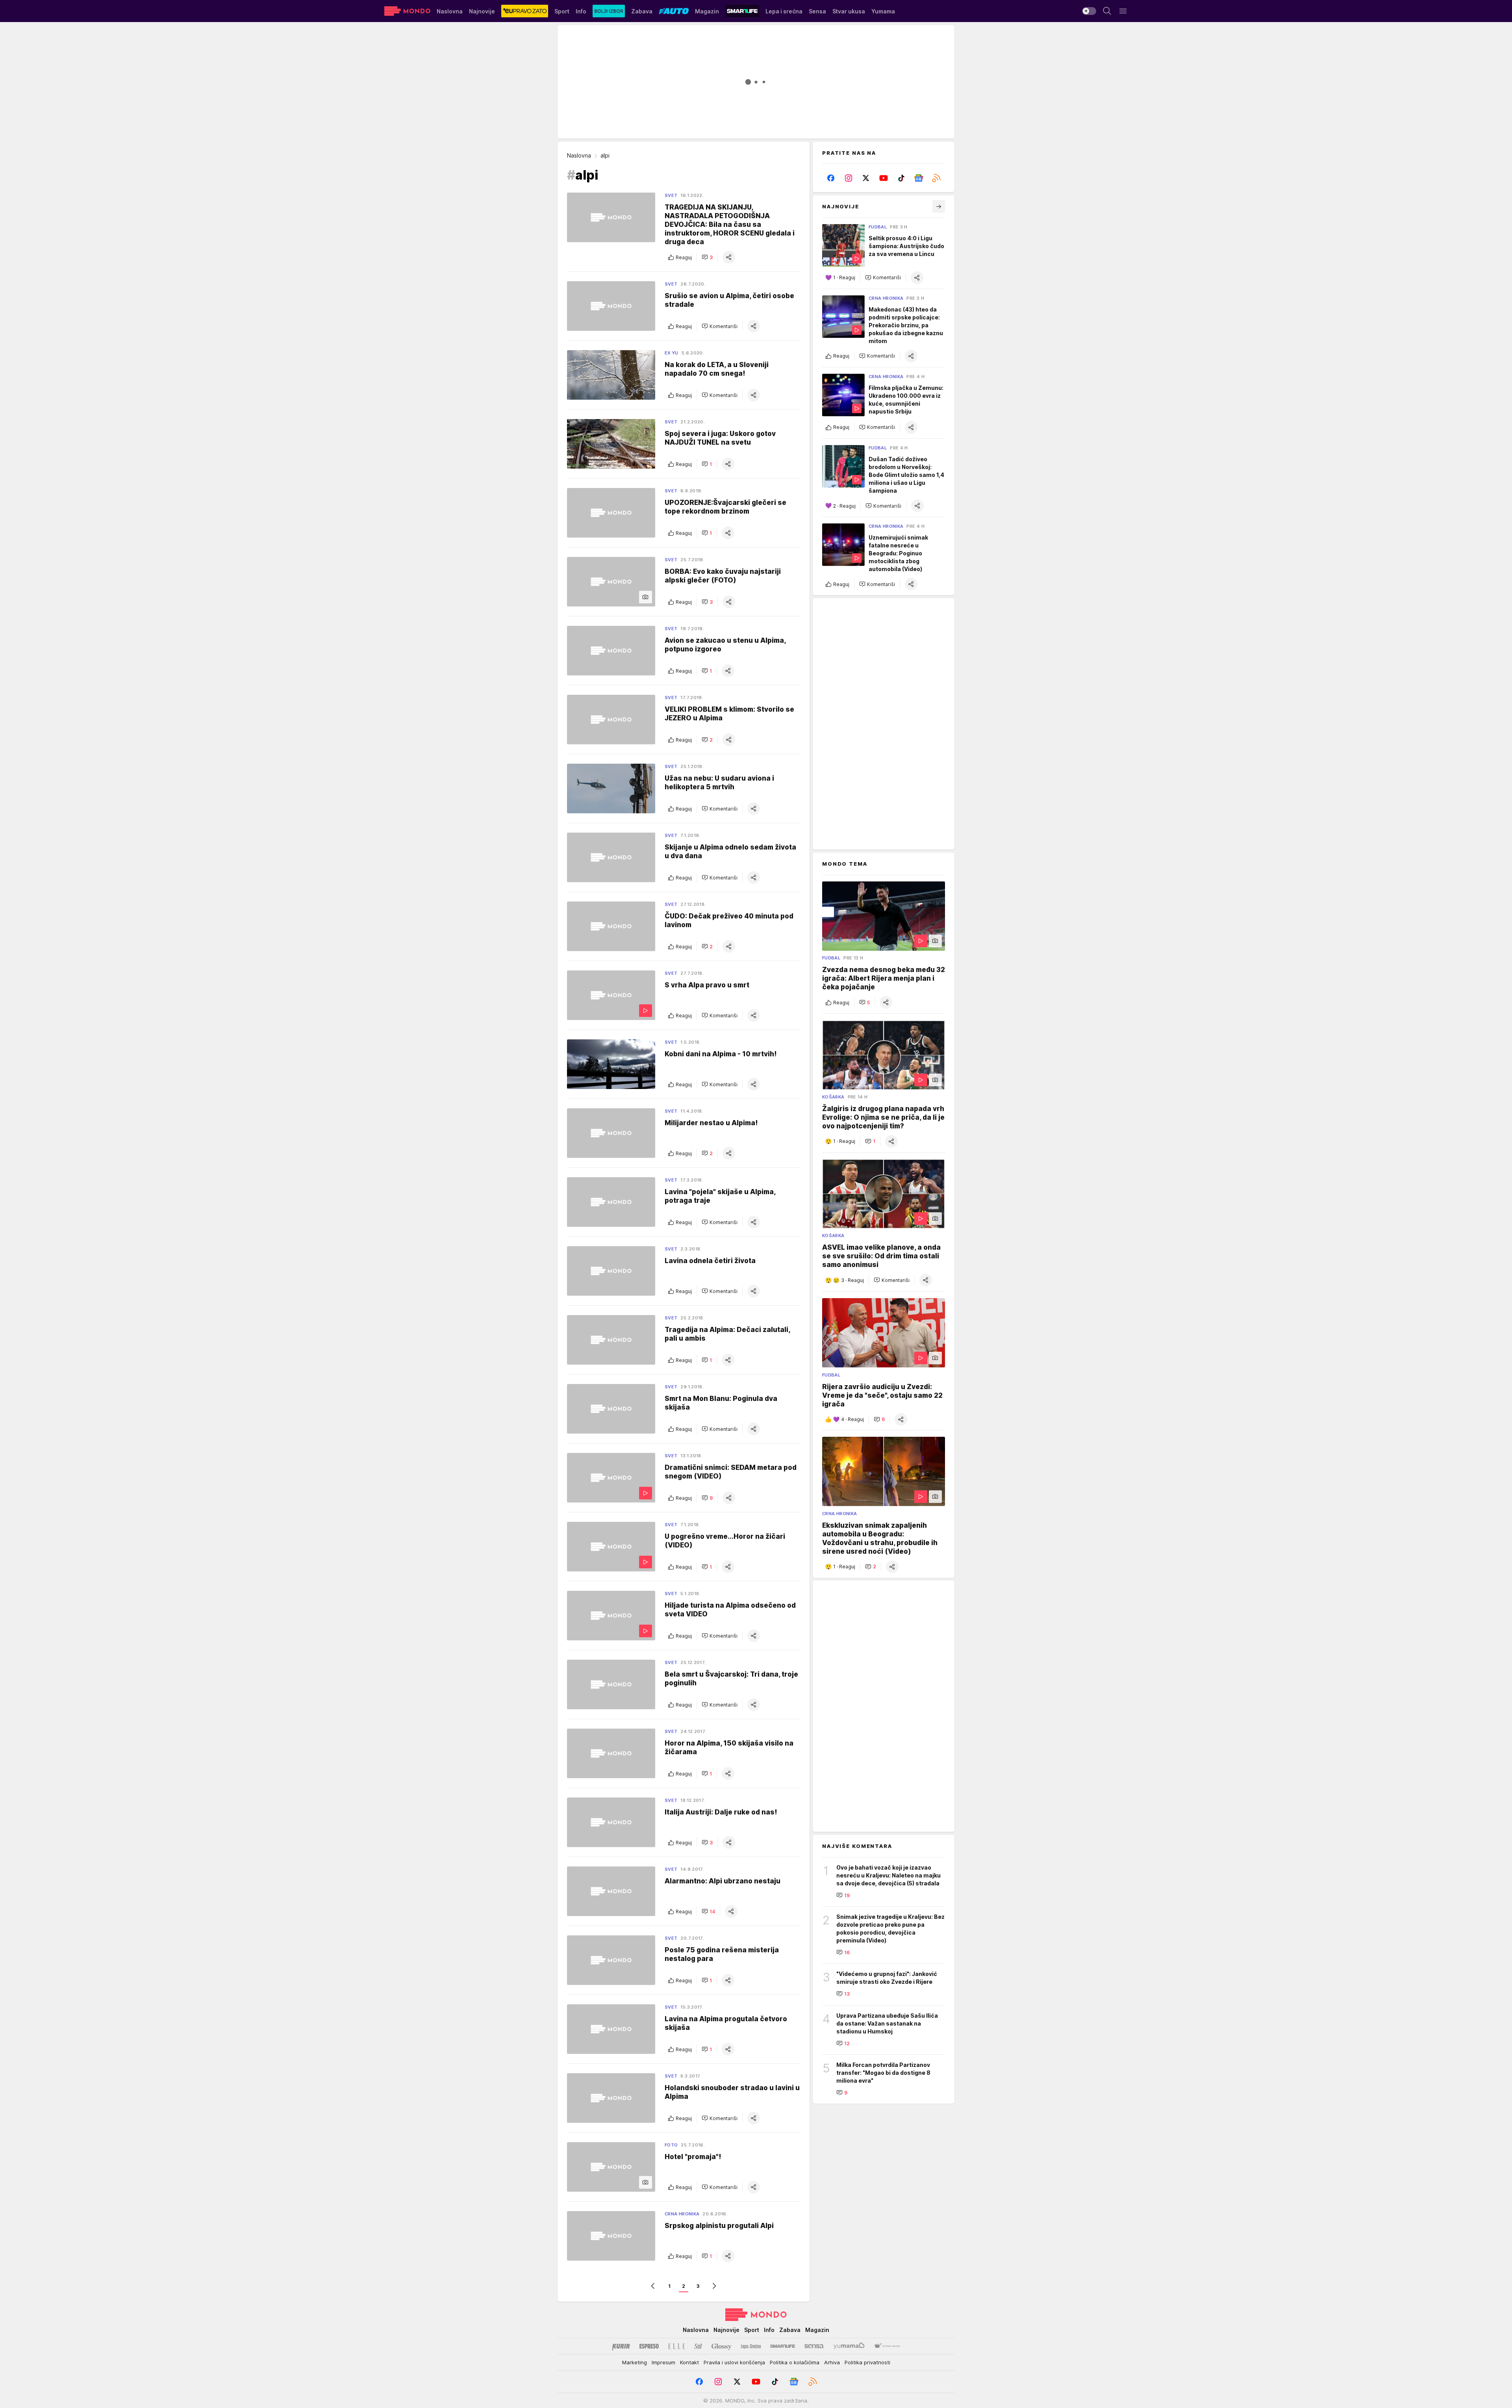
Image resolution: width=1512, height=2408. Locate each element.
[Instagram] (849, 178)
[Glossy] (722, 2346)
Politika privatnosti (867, 2362)
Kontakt (689, 2362)
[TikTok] (901, 178)
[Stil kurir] (698, 2346)
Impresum (663, 2362)
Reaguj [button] (684, 257)
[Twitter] (866, 178)
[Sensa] (814, 2346)
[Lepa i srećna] (751, 2346)
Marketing (635, 2362)
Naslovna (579, 155)
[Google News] (919, 178)
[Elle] (676, 2346)
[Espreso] (649, 2346)
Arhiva (832, 2362)
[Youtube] (884, 178)
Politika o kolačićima (795, 2362)
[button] (707, 257)
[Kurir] (621, 2346)
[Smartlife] (783, 2346)
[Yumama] (849, 2346)
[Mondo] (407, 11)
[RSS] (936, 178)
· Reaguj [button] (844, 278)
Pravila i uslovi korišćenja (734, 2362)
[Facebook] (831, 178)
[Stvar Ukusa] (887, 2346)
